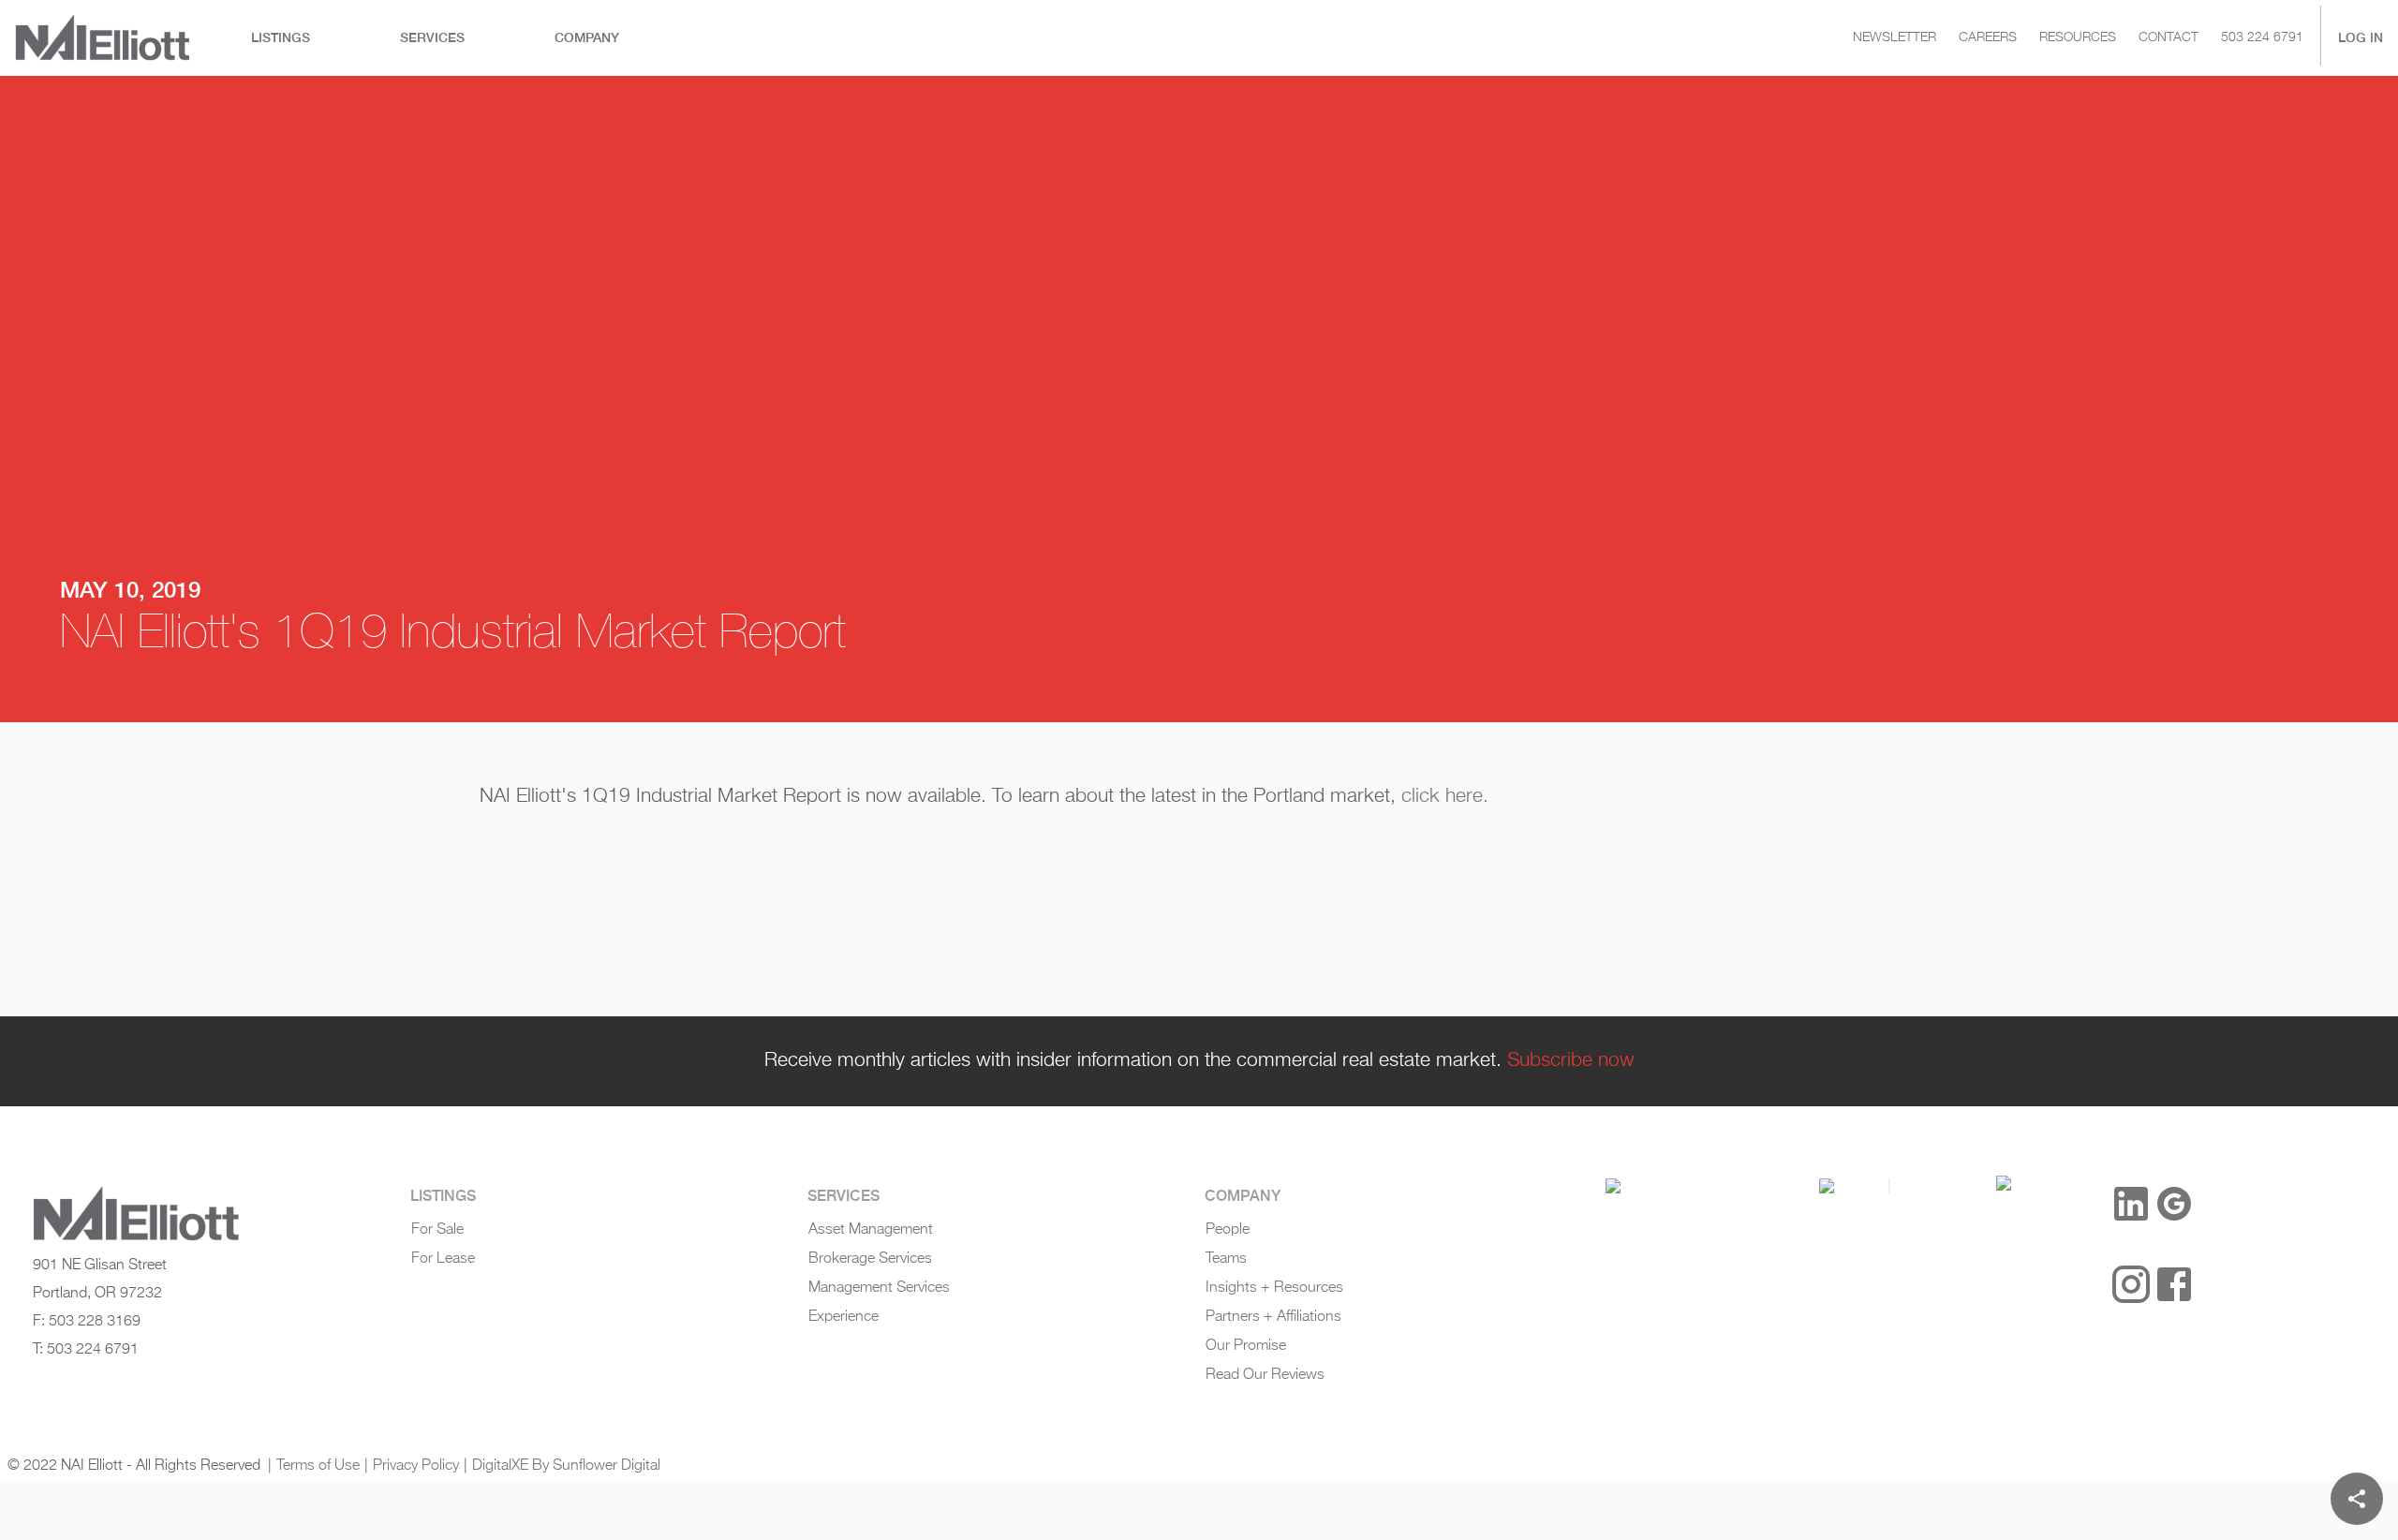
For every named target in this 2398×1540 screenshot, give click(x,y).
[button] (1613, 1186)
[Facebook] (2174, 1284)
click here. (1445, 796)
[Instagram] (2131, 1284)
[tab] (281, 38)
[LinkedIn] (2131, 1204)
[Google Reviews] (2174, 1204)
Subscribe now (1571, 1060)
